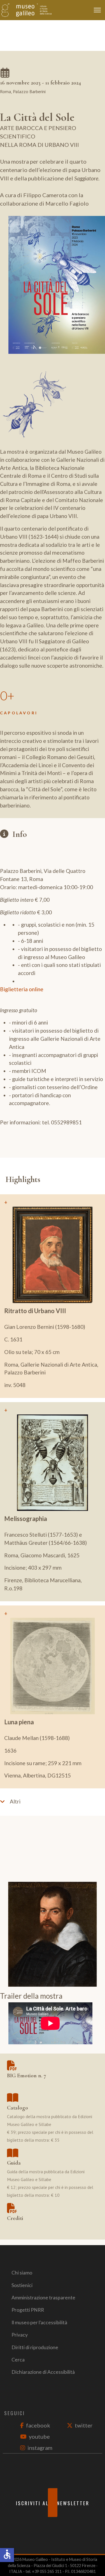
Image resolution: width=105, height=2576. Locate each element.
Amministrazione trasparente (43, 2298)
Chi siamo (22, 2273)
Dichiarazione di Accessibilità (43, 2372)
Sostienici (22, 2285)
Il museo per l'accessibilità (39, 2322)
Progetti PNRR (28, 2310)
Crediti (15, 2218)
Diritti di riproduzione (35, 2347)
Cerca (18, 2360)
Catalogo (17, 2108)
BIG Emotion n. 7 (27, 2076)
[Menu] (99, 10)
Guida (14, 2163)
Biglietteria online (22, 989)
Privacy (20, 2335)
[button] (53, 1801)
